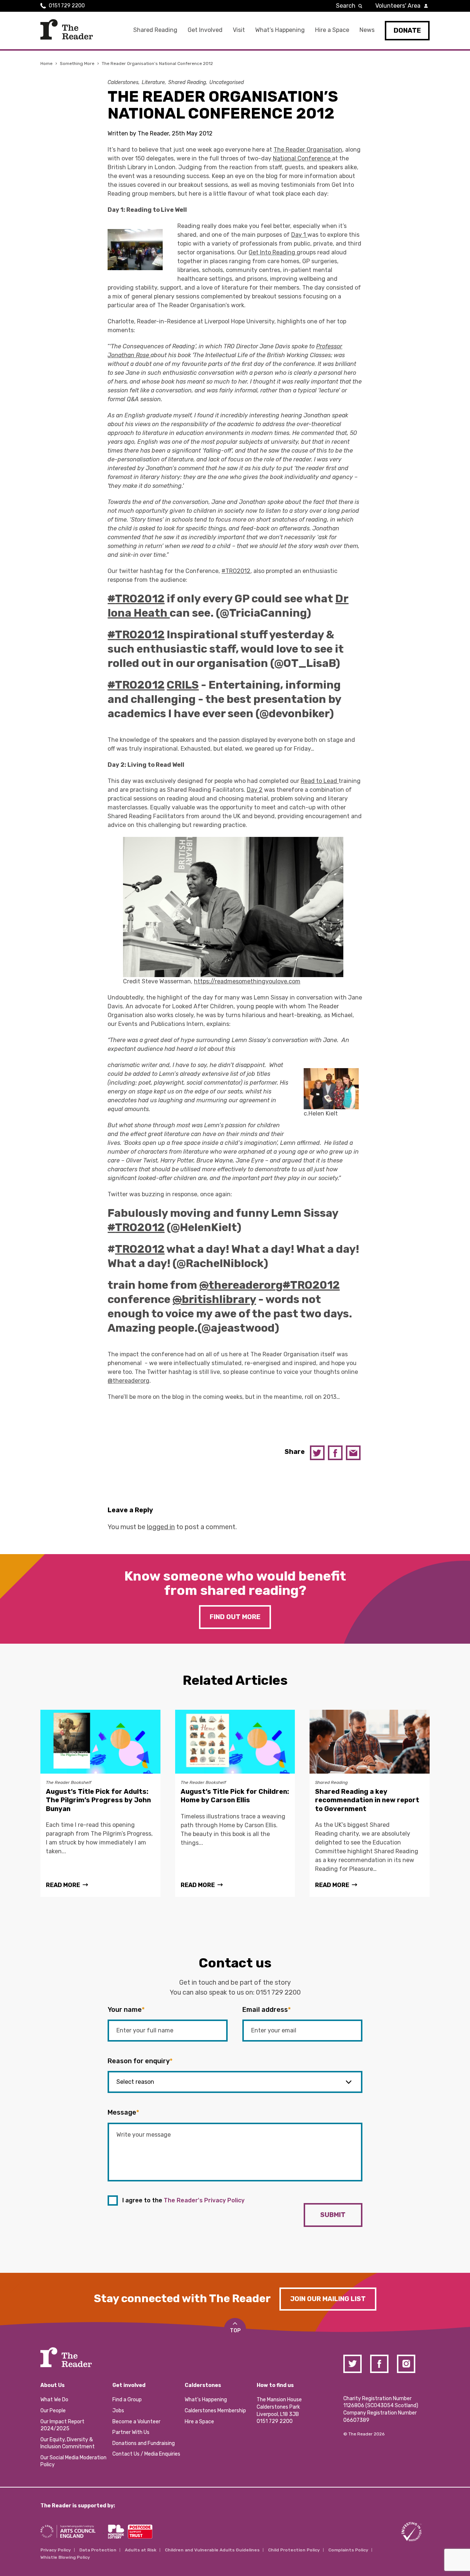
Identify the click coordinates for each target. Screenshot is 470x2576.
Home (46, 64)
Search (346, 6)
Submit (333, 2215)
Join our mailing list (328, 2299)
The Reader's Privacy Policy (204, 2200)
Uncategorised (227, 82)
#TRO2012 (236, 571)
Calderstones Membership (215, 2411)
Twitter (317, 1453)
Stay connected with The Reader (182, 2299)
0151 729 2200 (67, 6)
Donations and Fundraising (144, 2443)
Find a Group (127, 2400)
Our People (53, 2411)
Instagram (406, 2364)
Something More (77, 64)
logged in (161, 1527)
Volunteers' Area (398, 6)
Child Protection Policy (294, 2550)
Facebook (335, 1453)
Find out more (235, 1617)
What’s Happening (280, 30)
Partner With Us (131, 2432)
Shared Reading (155, 30)
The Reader (67, 29)
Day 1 (299, 235)
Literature (153, 82)
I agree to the (183, 2200)
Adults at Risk (141, 2550)
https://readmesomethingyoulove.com (247, 981)
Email (353, 1453)
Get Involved (205, 30)
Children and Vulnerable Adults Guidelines (212, 2550)
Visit (239, 30)
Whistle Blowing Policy (65, 2557)
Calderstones (123, 82)
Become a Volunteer (136, 2422)
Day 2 (255, 790)
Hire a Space (332, 30)
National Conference (302, 158)
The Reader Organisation (308, 150)
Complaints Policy (348, 2550)
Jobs (118, 2411)
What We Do (54, 2400)
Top (235, 2331)
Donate (407, 30)
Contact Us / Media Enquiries (146, 2454)
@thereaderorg (129, 1381)
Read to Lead (320, 781)
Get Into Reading (273, 252)
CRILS (183, 685)
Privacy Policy (56, 2550)
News (367, 30)
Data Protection (98, 2550)
